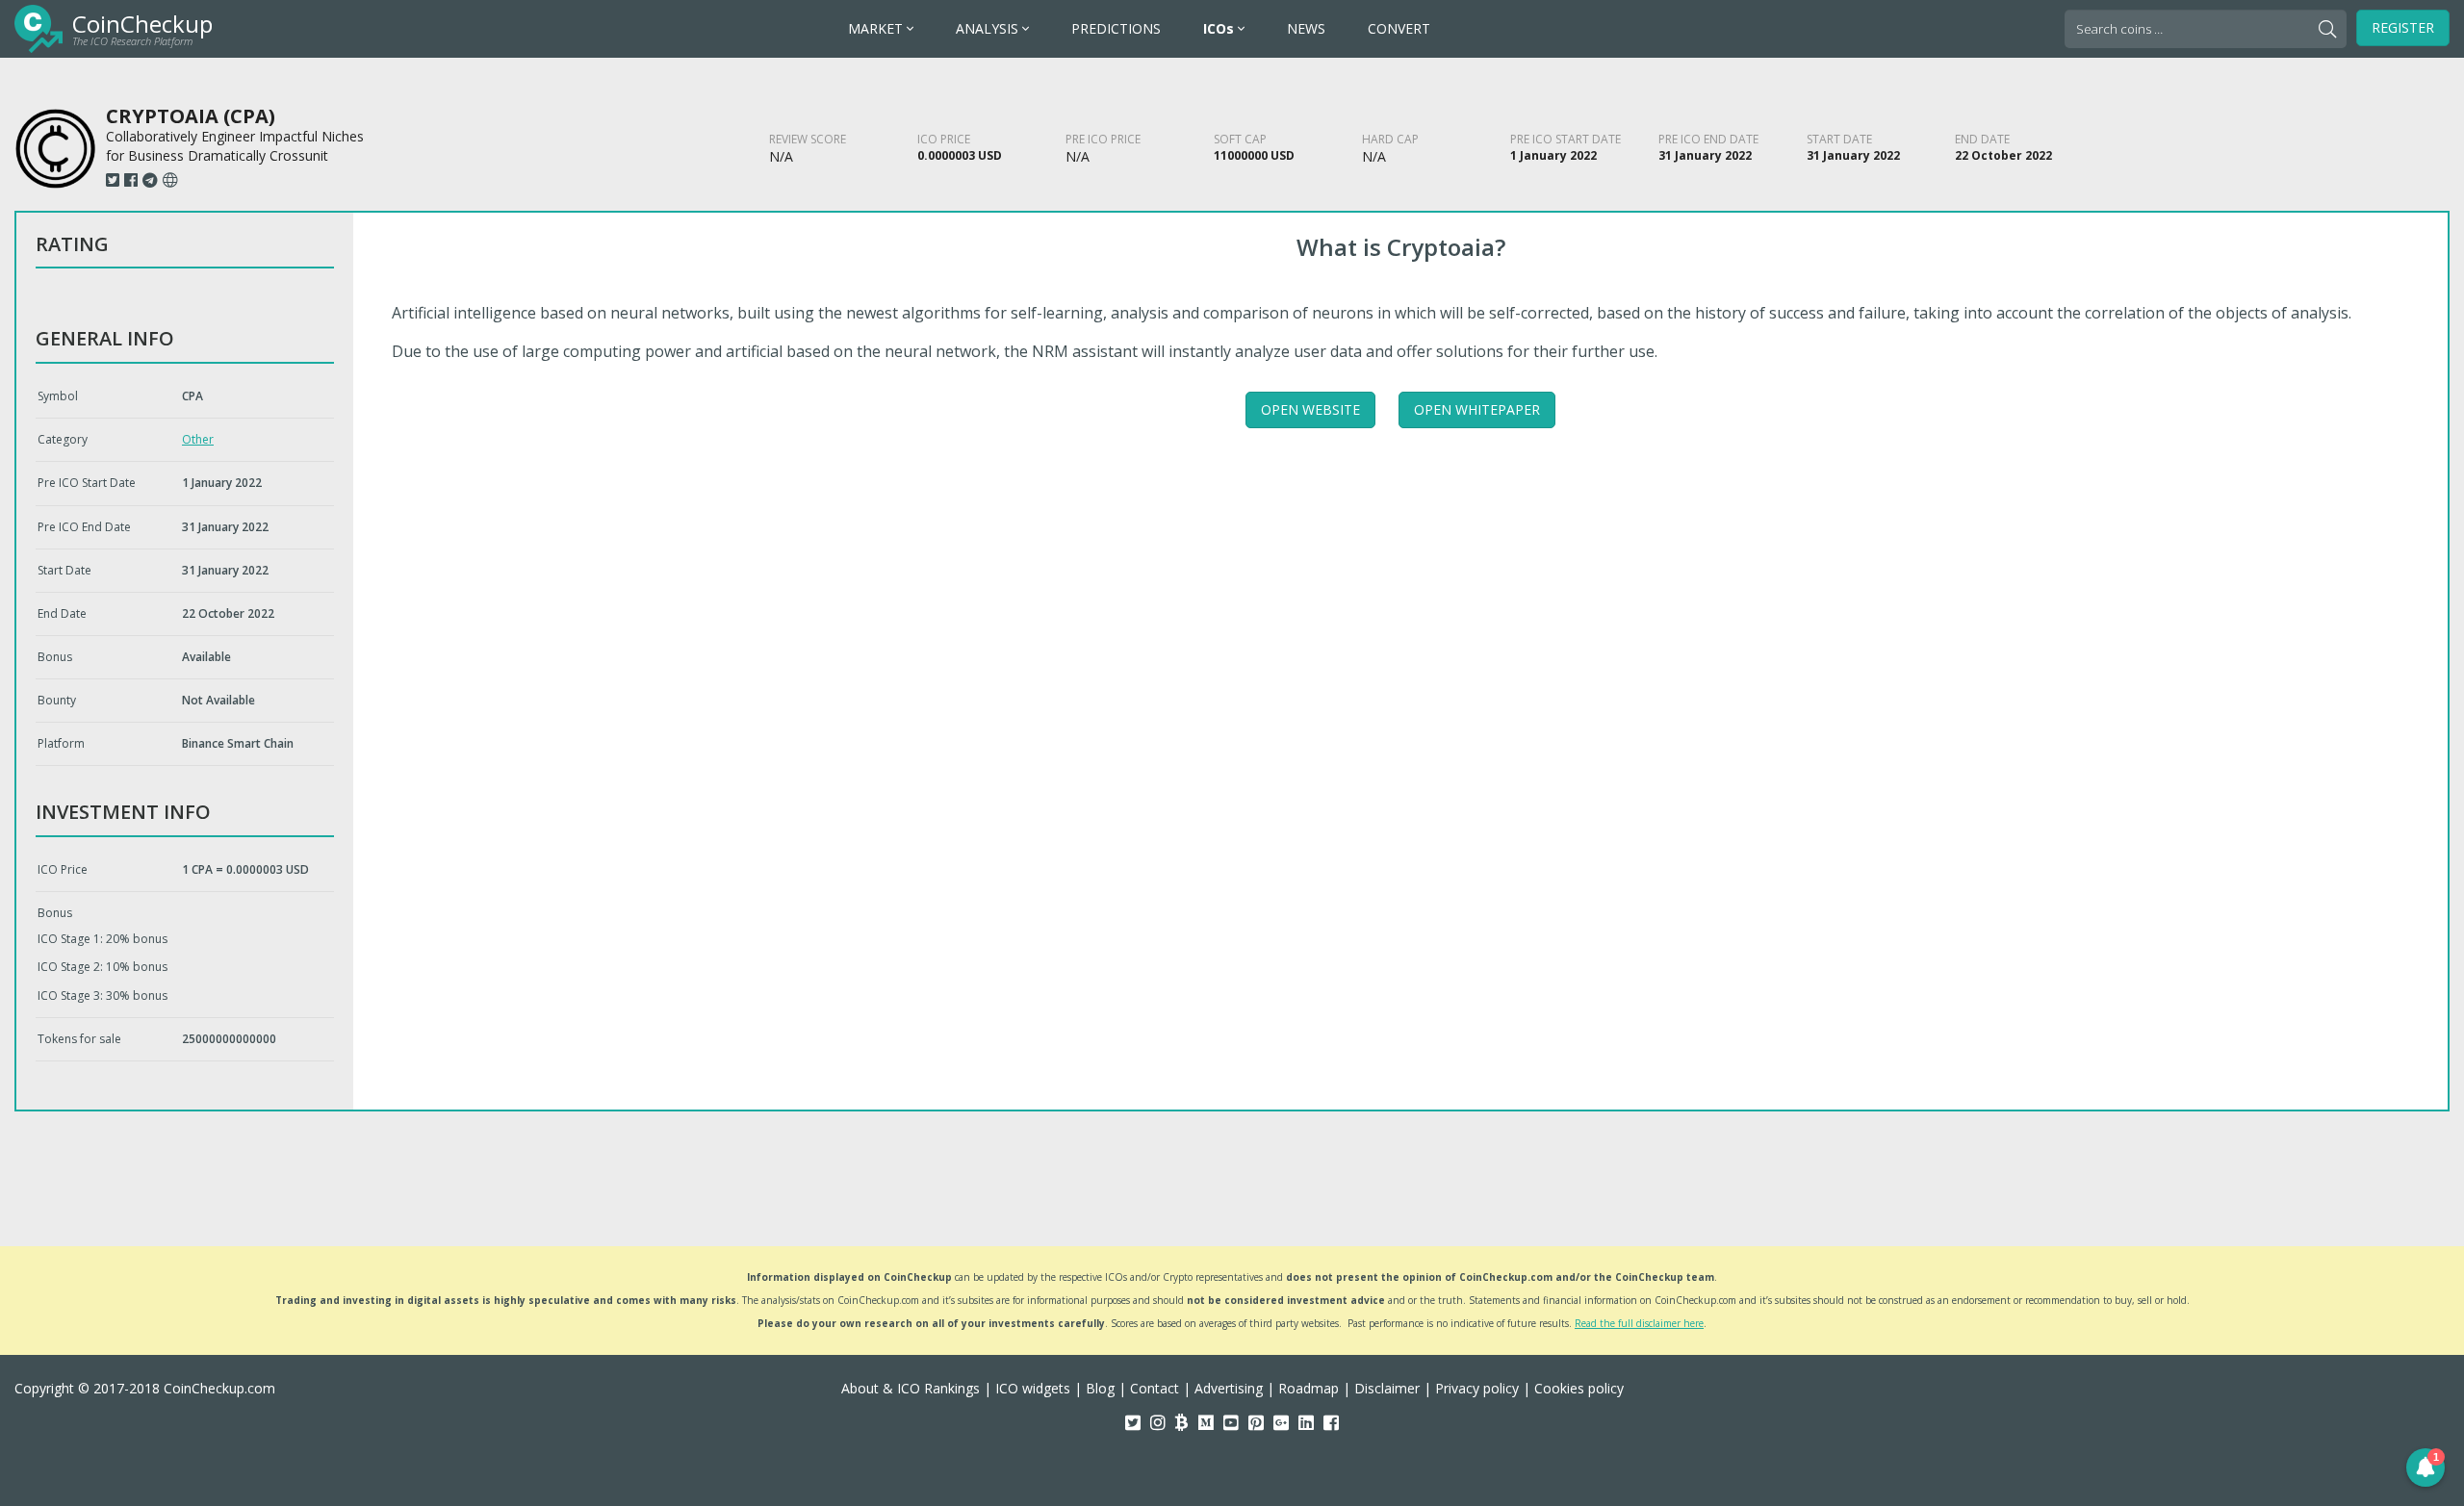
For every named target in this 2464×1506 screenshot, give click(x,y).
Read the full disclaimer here (1639, 1323)
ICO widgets (1033, 1388)
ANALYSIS (989, 28)
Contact (1155, 1388)
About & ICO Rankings (911, 1388)
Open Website (1310, 409)
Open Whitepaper (1477, 409)
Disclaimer (1387, 1388)
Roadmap (1309, 1388)
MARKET (877, 28)
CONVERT (1399, 28)
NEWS (1306, 28)
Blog (1100, 1388)
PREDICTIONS (1116, 28)
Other (198, 439)
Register (2403, 27)
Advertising (1229, 1388)
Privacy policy (1477, 1388)
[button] (2425, 1468)
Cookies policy (1579, 1388)
